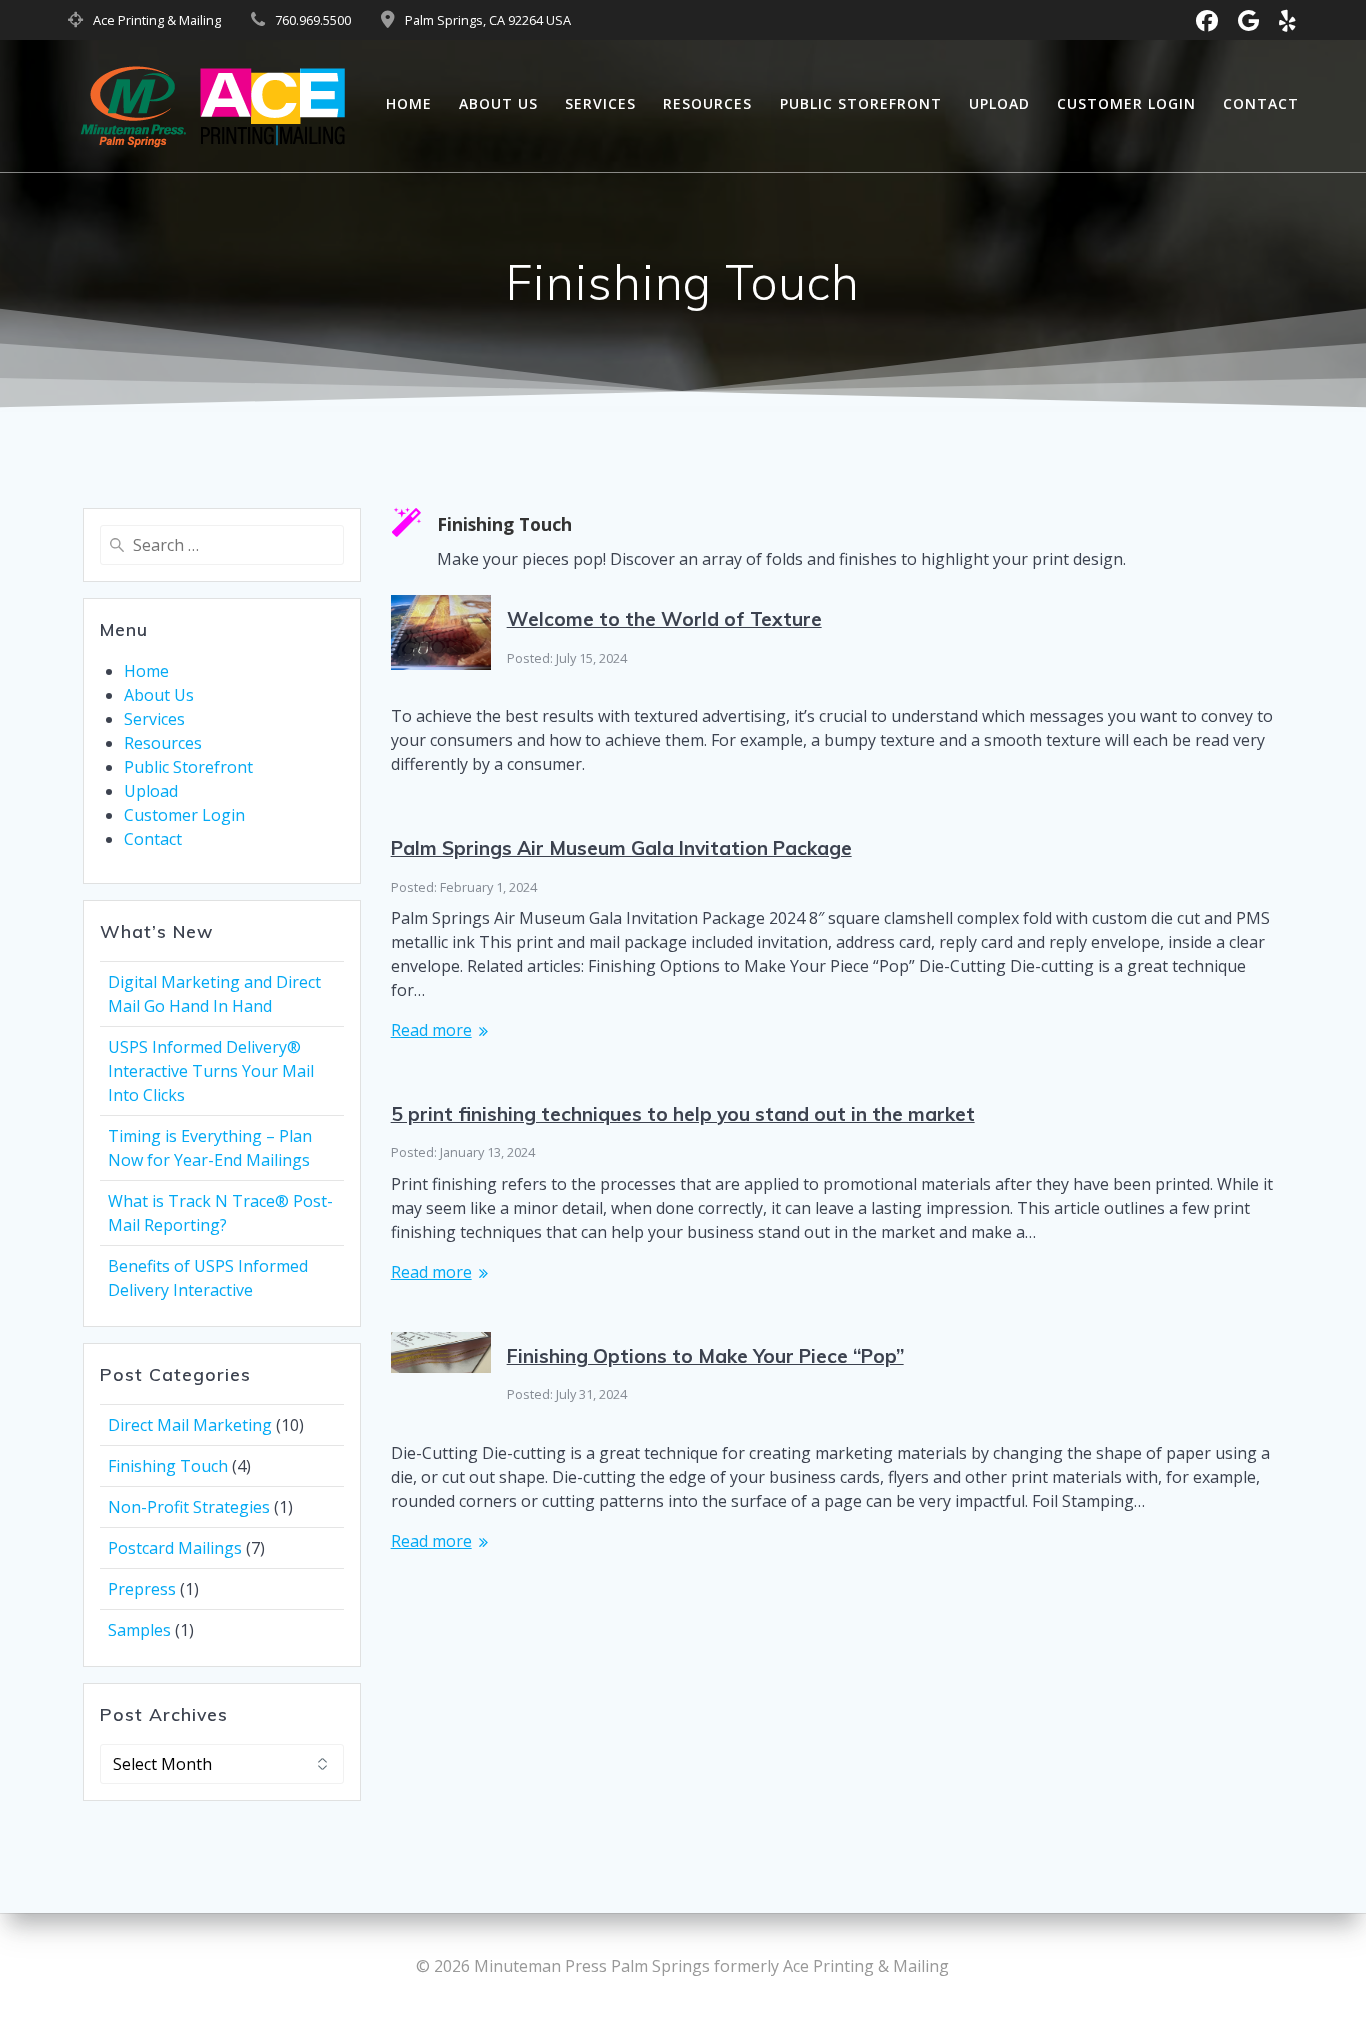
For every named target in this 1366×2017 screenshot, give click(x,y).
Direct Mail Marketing (190, 1425)
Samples (139, 1630)
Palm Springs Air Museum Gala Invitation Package (621, 848)
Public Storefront (861, 103)
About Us (498, 103)
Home (409, 103)
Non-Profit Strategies (189, 1507)
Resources (707, 103)
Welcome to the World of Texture (664, 619)
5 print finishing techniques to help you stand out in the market (683, 1114)
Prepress (142, 1589)
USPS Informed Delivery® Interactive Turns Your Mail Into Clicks (211, 1071)
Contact (1261, 103)
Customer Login (1126, 103)
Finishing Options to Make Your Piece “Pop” (705, 1356)
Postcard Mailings (175, 1548)
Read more (431, 1030)
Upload (999, 103)
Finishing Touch (168, 1466)
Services (600, 103)
